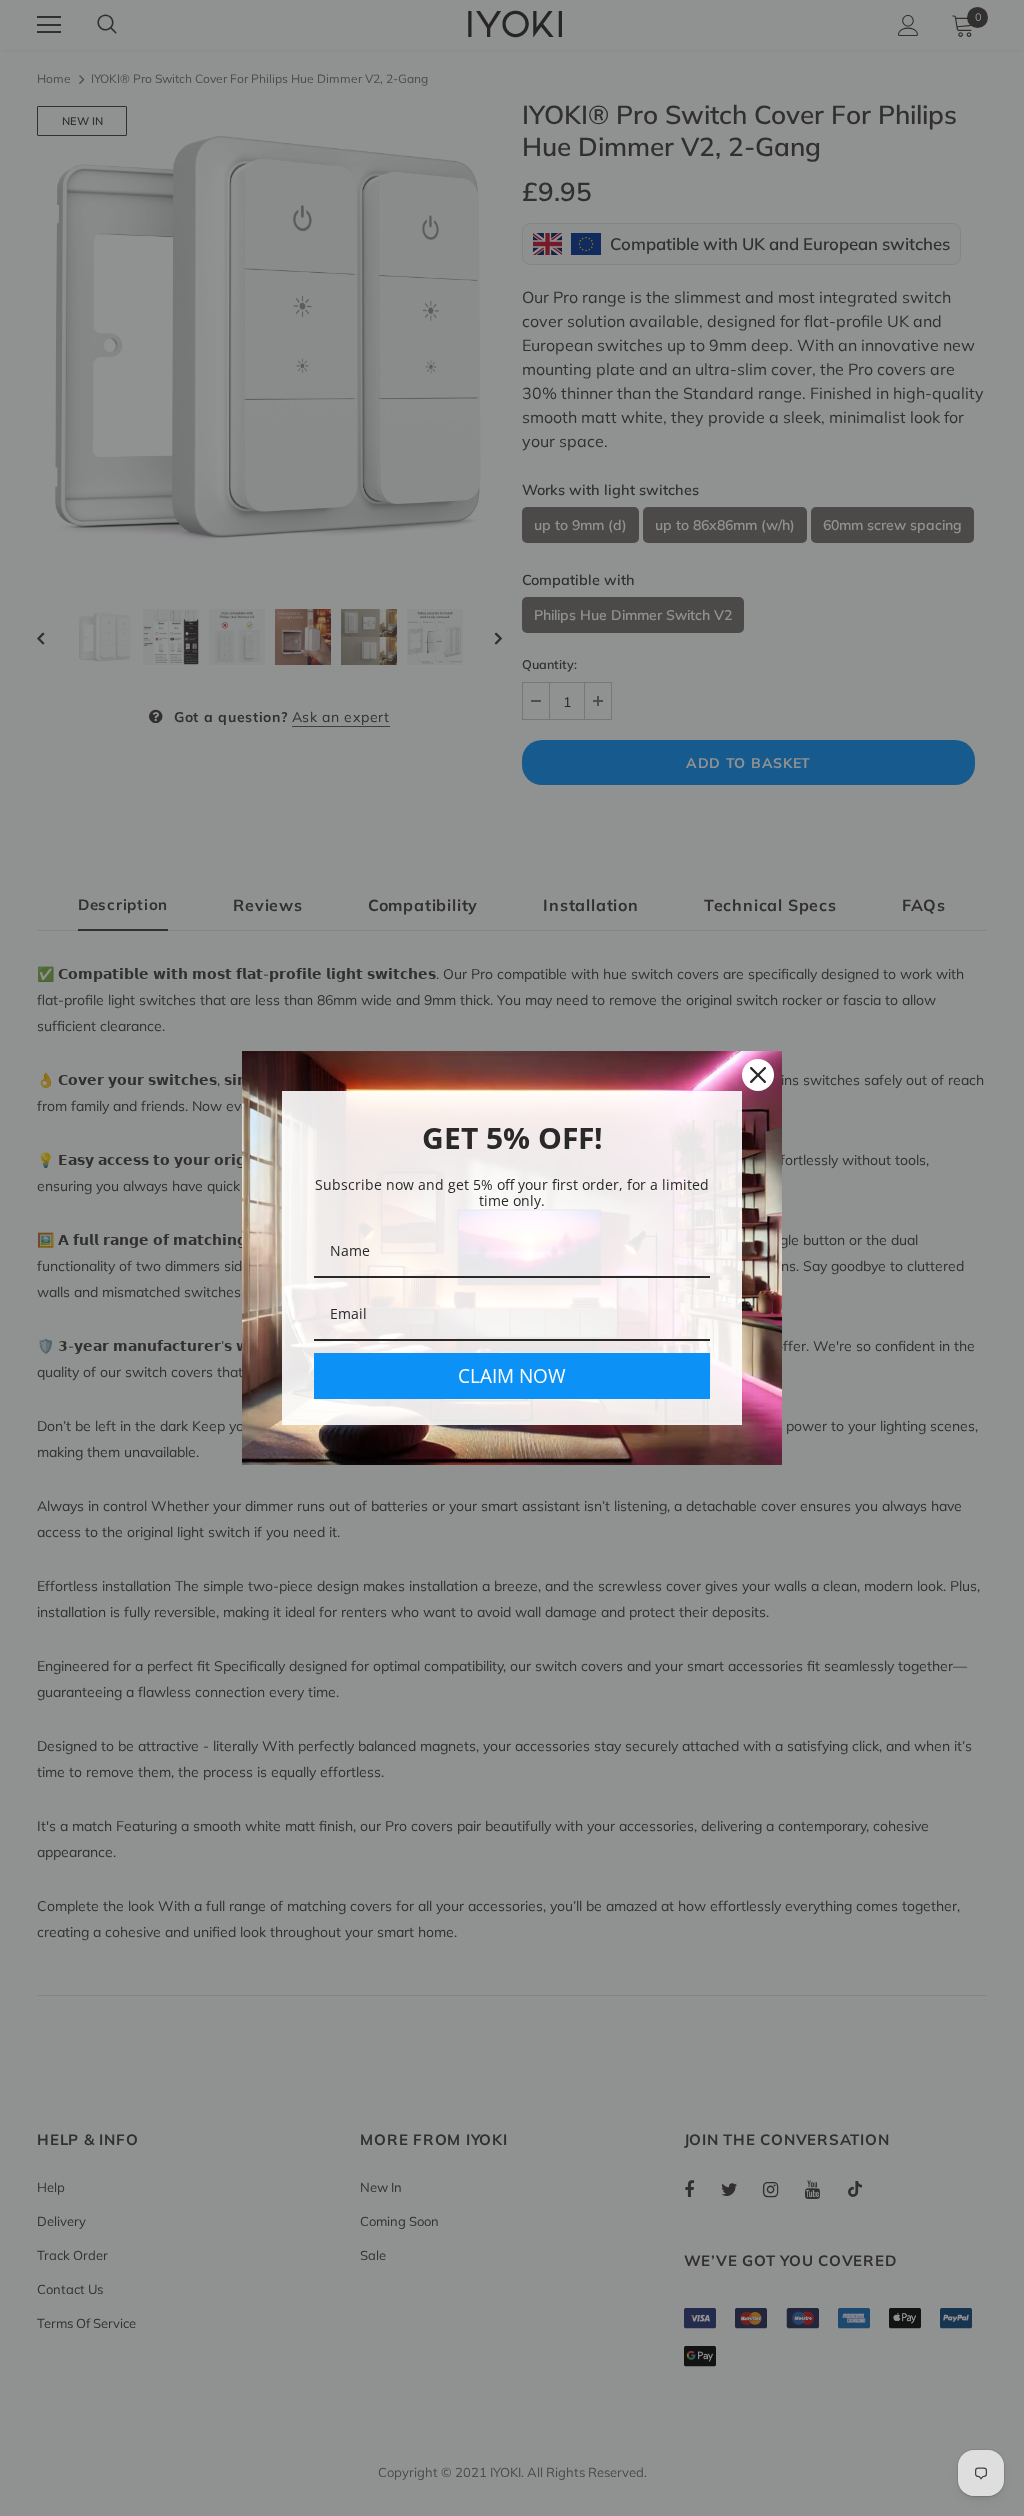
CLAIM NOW (512, 1376)
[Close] (758, 1075)
